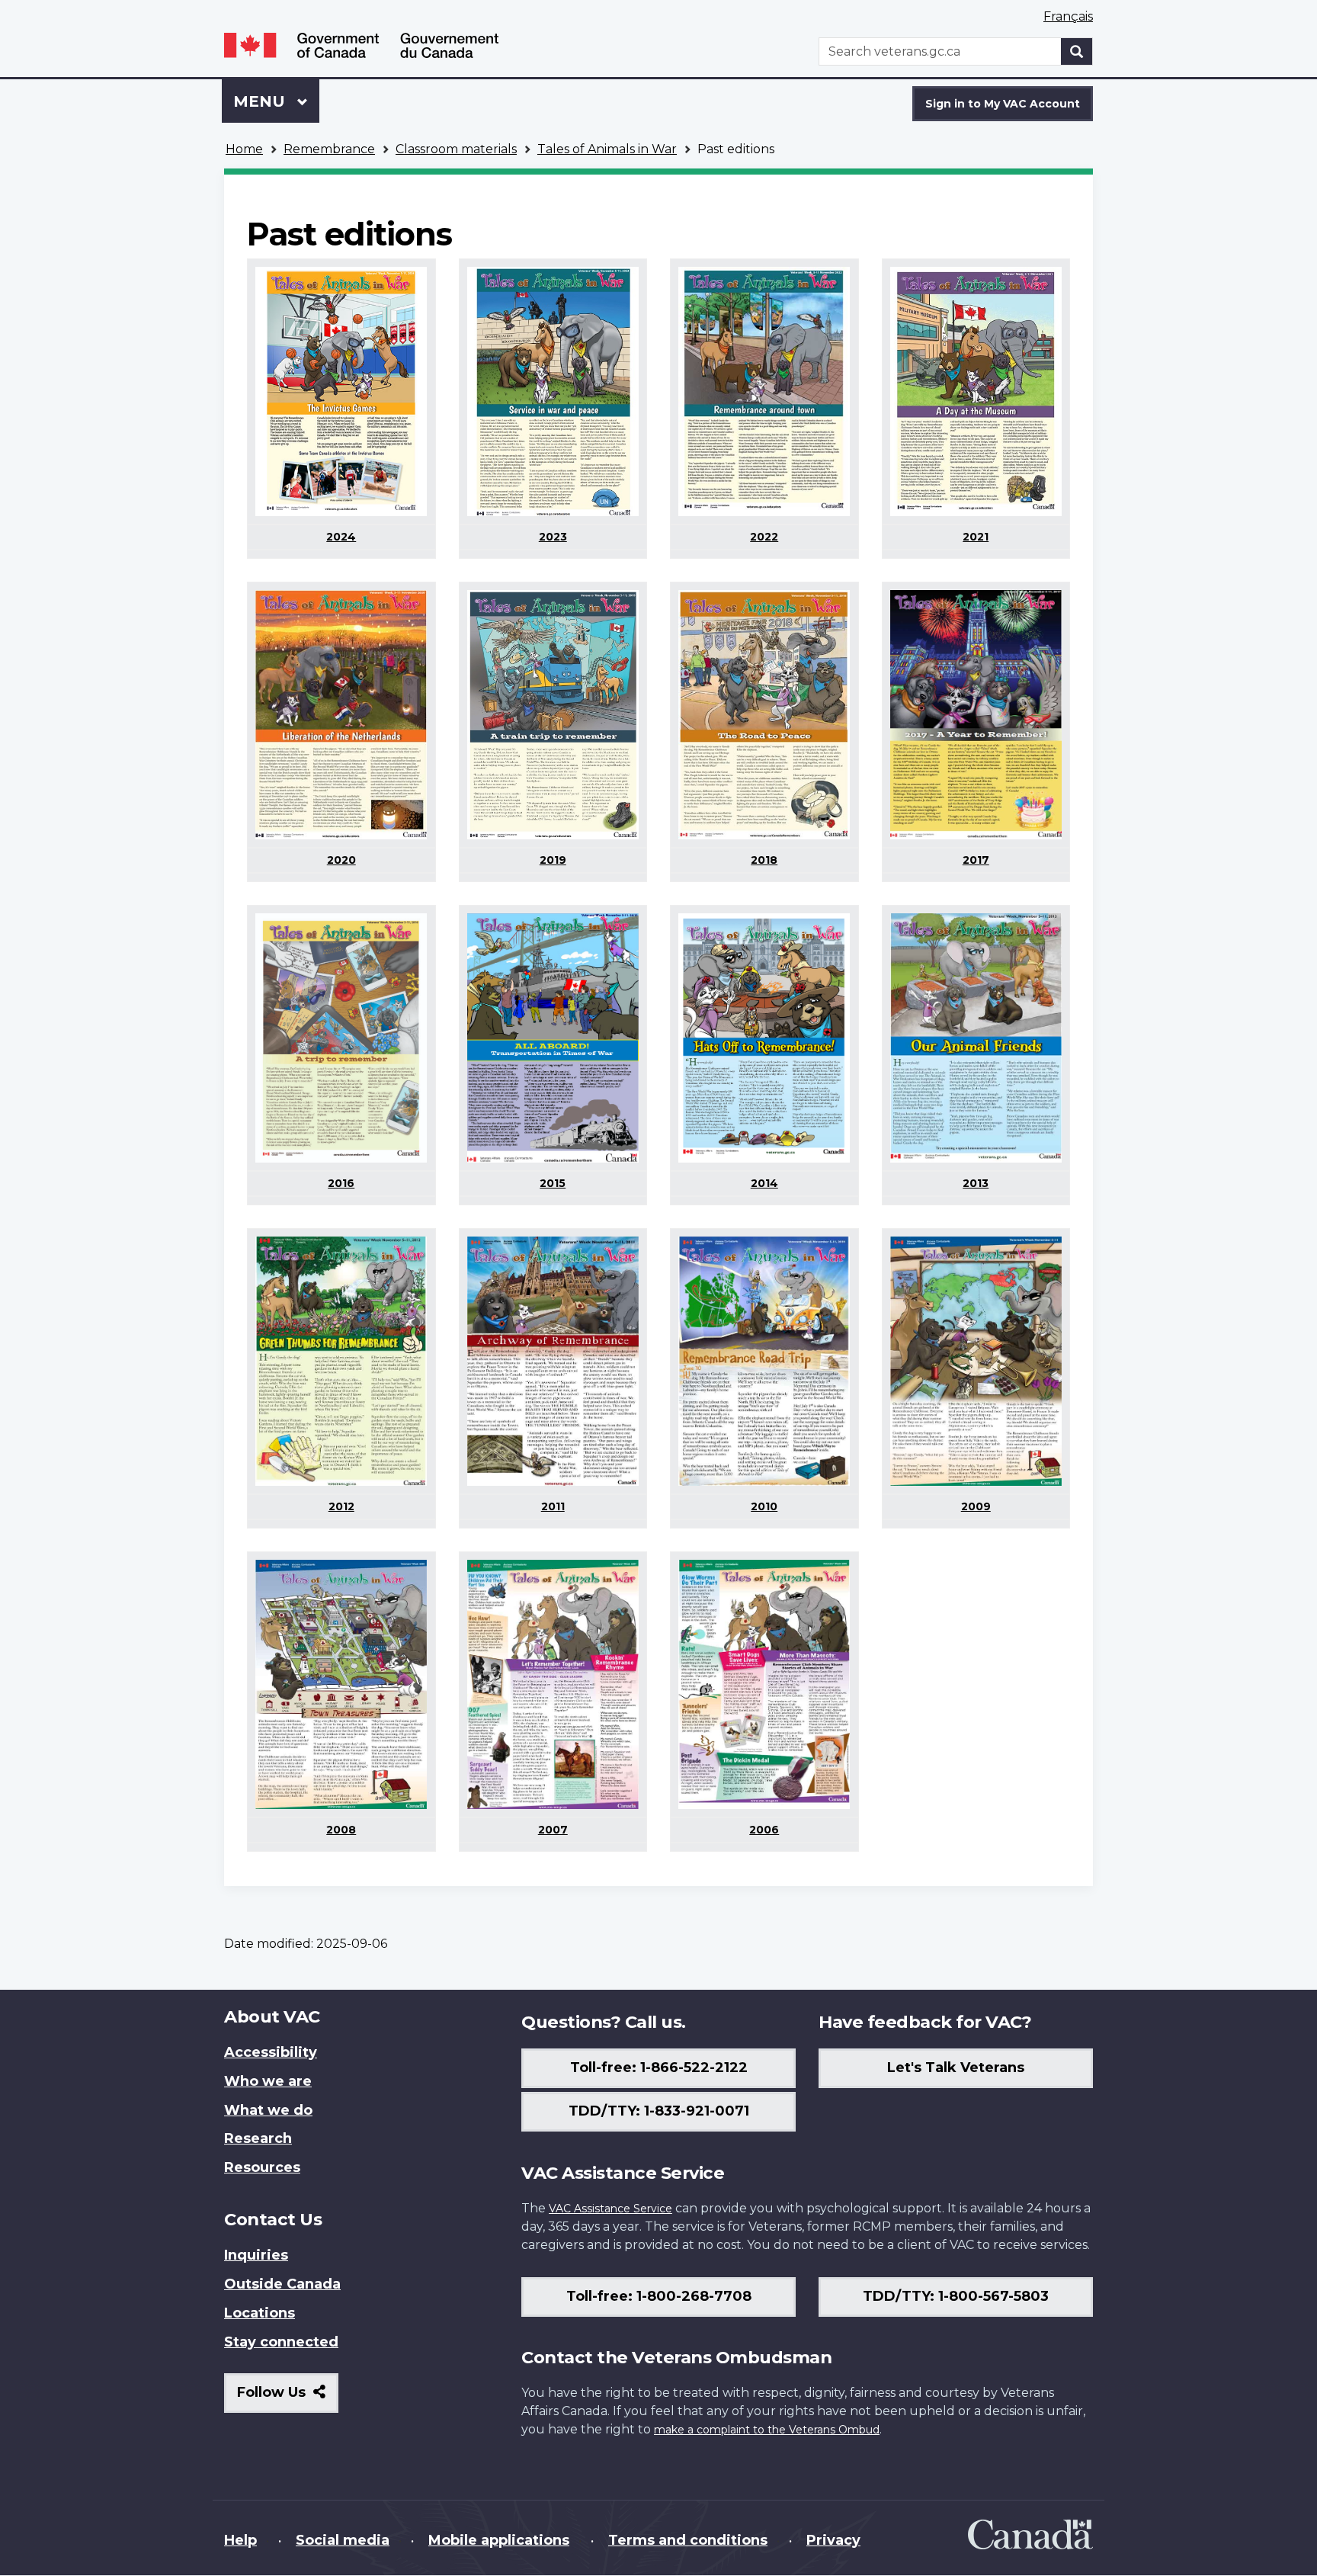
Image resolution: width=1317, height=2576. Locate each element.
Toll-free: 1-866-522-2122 (659, 2068)
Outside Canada (282, 2284)
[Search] (1077, 51)
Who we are (268, 2081)
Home (244, 149)
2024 (341, 537)
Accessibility (271, 2052)
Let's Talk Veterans (956, 2068)
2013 (976, 1183)
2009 (976, 1506)
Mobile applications (499, 2540)
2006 (764, 1830)
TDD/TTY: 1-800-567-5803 (956, 2296)
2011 (553, 1506)
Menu (261, 101)
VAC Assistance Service (610, 2209)
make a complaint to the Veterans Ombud (767, 2430)
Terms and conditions (688, 2540)
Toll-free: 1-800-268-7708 (659, 2296)
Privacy (833, 2540)
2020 (341, 860)
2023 (553, 537)
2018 (764, 860)
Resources (262, 2167)
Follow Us (288, 2398)
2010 (764, 1506)
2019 (553, 860)
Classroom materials (456, 149)
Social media (343, 2540)
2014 (764, 1183)
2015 (553, 1183)
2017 (976, 860)
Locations (260, 2313)
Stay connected (281, 2342)
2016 (341, 1183)
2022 (764, 537)
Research (258, 2138)
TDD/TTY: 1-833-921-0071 (659, 2111)
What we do (268, 2110)
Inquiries (256, 2255)
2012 (341, 1506)
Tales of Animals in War (607, 149)
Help (240, 2540)
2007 (553, 1830)
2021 (976, 537)
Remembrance (329, 149)
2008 (341, 1830)
